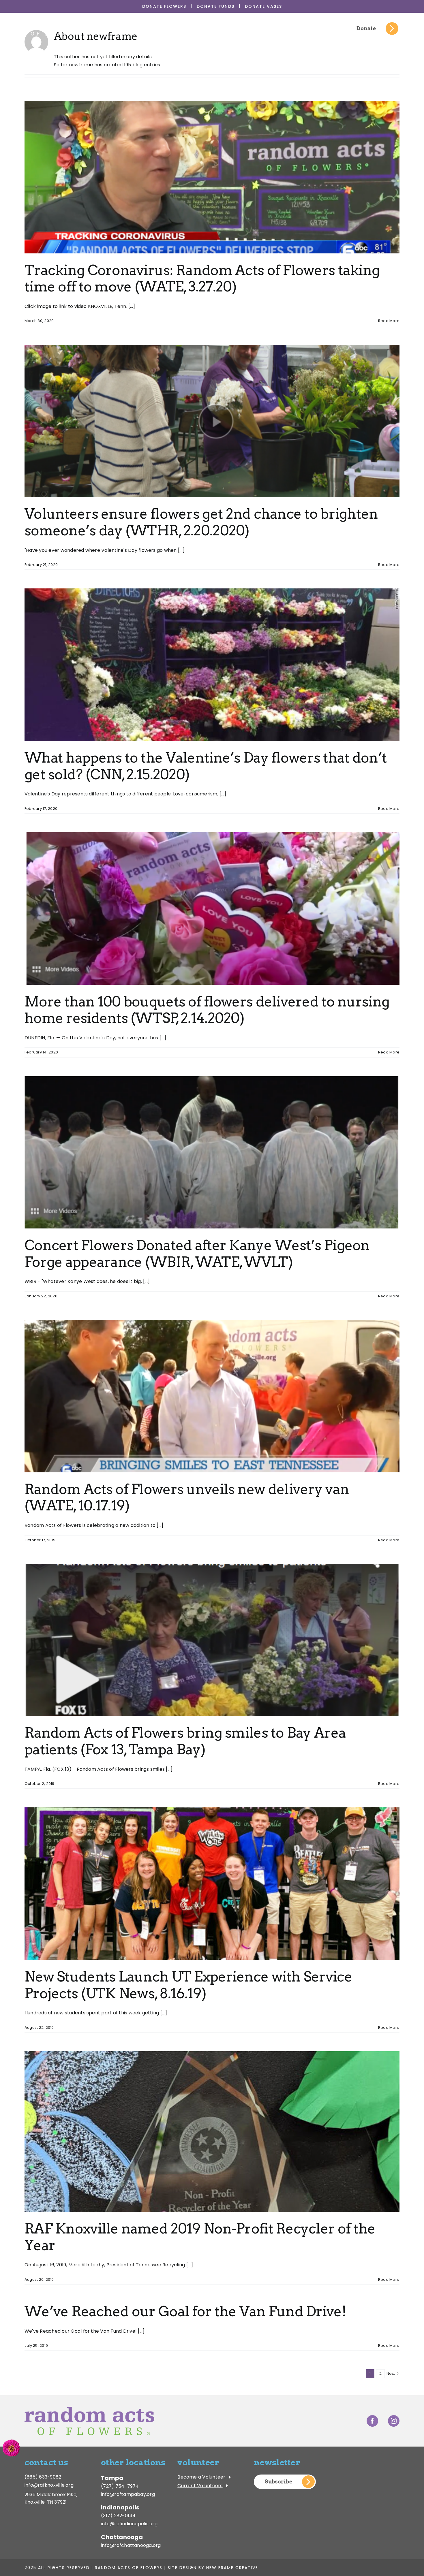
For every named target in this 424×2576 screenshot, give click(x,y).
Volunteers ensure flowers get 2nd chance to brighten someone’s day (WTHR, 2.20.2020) (201, 522)
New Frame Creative (232, 2568)
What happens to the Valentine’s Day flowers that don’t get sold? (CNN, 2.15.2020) (206, 766)
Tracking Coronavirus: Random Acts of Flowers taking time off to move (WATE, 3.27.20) (202, 279)
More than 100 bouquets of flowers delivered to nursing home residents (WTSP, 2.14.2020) (207, 1010)
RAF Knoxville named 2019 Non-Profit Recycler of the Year (200, 2237)
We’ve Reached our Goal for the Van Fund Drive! (185, 2311)
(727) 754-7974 (120, 2486)
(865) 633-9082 (43, 2477)
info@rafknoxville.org (49, 2485)
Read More (389, 321)
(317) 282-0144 (118, 2516)
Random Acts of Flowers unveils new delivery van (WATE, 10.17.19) (187, 1497)
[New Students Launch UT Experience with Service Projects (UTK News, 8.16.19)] (212, 1884)
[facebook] (372, 2421)
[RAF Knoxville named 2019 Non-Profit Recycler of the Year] (212, 2132)
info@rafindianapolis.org (129, 2524)
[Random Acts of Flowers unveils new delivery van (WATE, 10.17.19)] (212, 1396)
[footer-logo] (89, 2409)
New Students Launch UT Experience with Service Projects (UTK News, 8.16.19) (188, 1985)
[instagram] (394, 2421)
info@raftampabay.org (128, 2494)
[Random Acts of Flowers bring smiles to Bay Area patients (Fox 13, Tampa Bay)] (212, 1640)
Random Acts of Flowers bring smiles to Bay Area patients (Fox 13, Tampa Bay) (185, 1741)
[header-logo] (56, 24)
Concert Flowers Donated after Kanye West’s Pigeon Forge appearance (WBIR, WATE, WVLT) (197, 1254)
